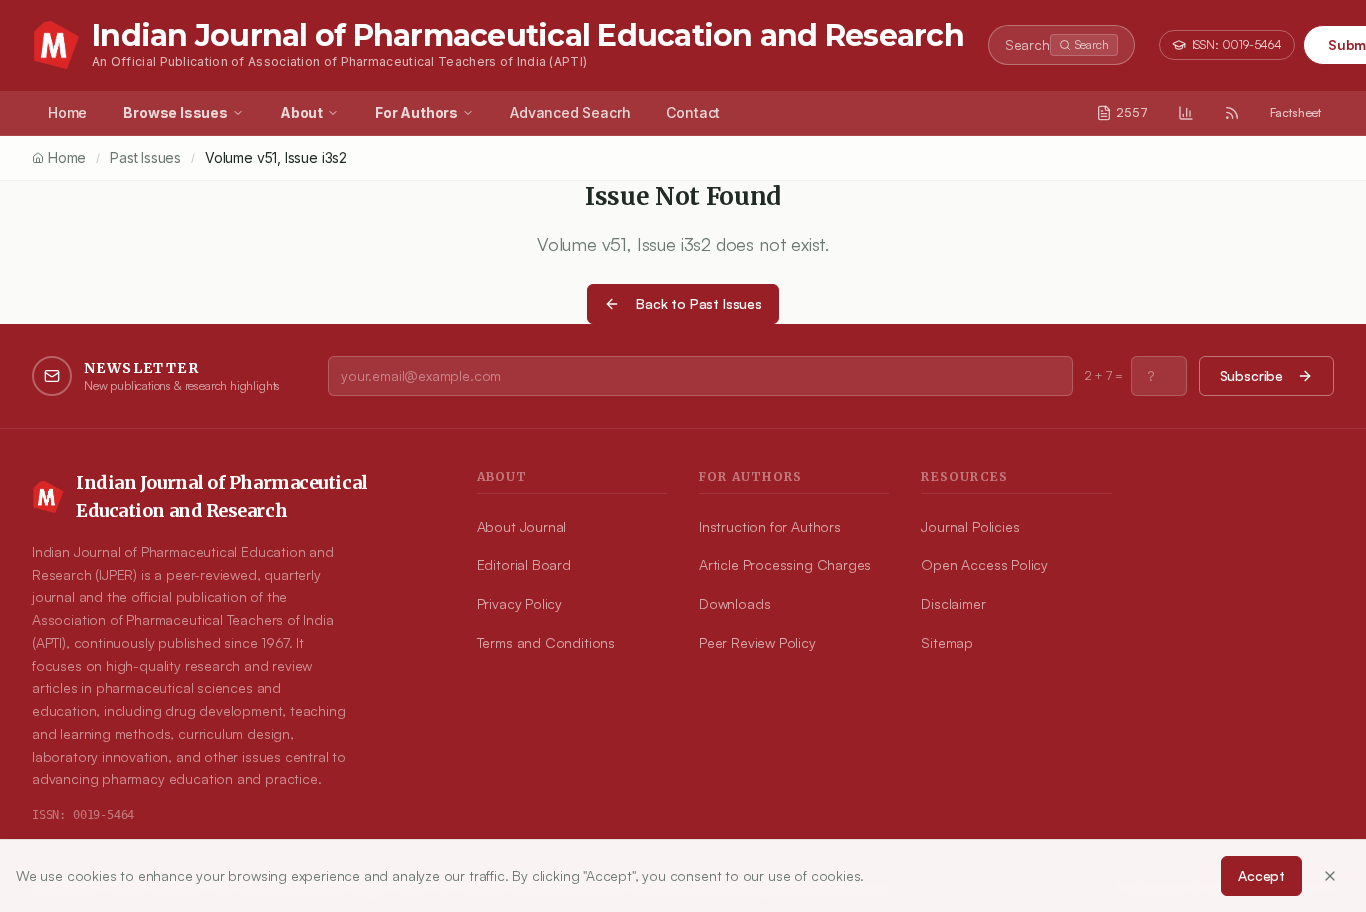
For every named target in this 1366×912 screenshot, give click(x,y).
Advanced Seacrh (570, 112)
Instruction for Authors (770, 526)
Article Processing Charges (785, 564)
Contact (693, 112)
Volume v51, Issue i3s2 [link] (276, 157)
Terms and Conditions (546, 642)
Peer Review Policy (757, 642)
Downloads (734, 603)
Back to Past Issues (699, 303)
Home (67, 112)
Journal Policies (970, 526)
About (301, 112)
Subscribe (1251, 375)
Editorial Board (524, 564)
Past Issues (145, 157)
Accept (1261, 875)
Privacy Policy (519, 603)
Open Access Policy (984, 564)
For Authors (416, 112)
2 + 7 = (1104, 375)
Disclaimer (953, 603)
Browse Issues (175, 112)
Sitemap (947, 642)
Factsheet (1295, 112)
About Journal (522, 526)
